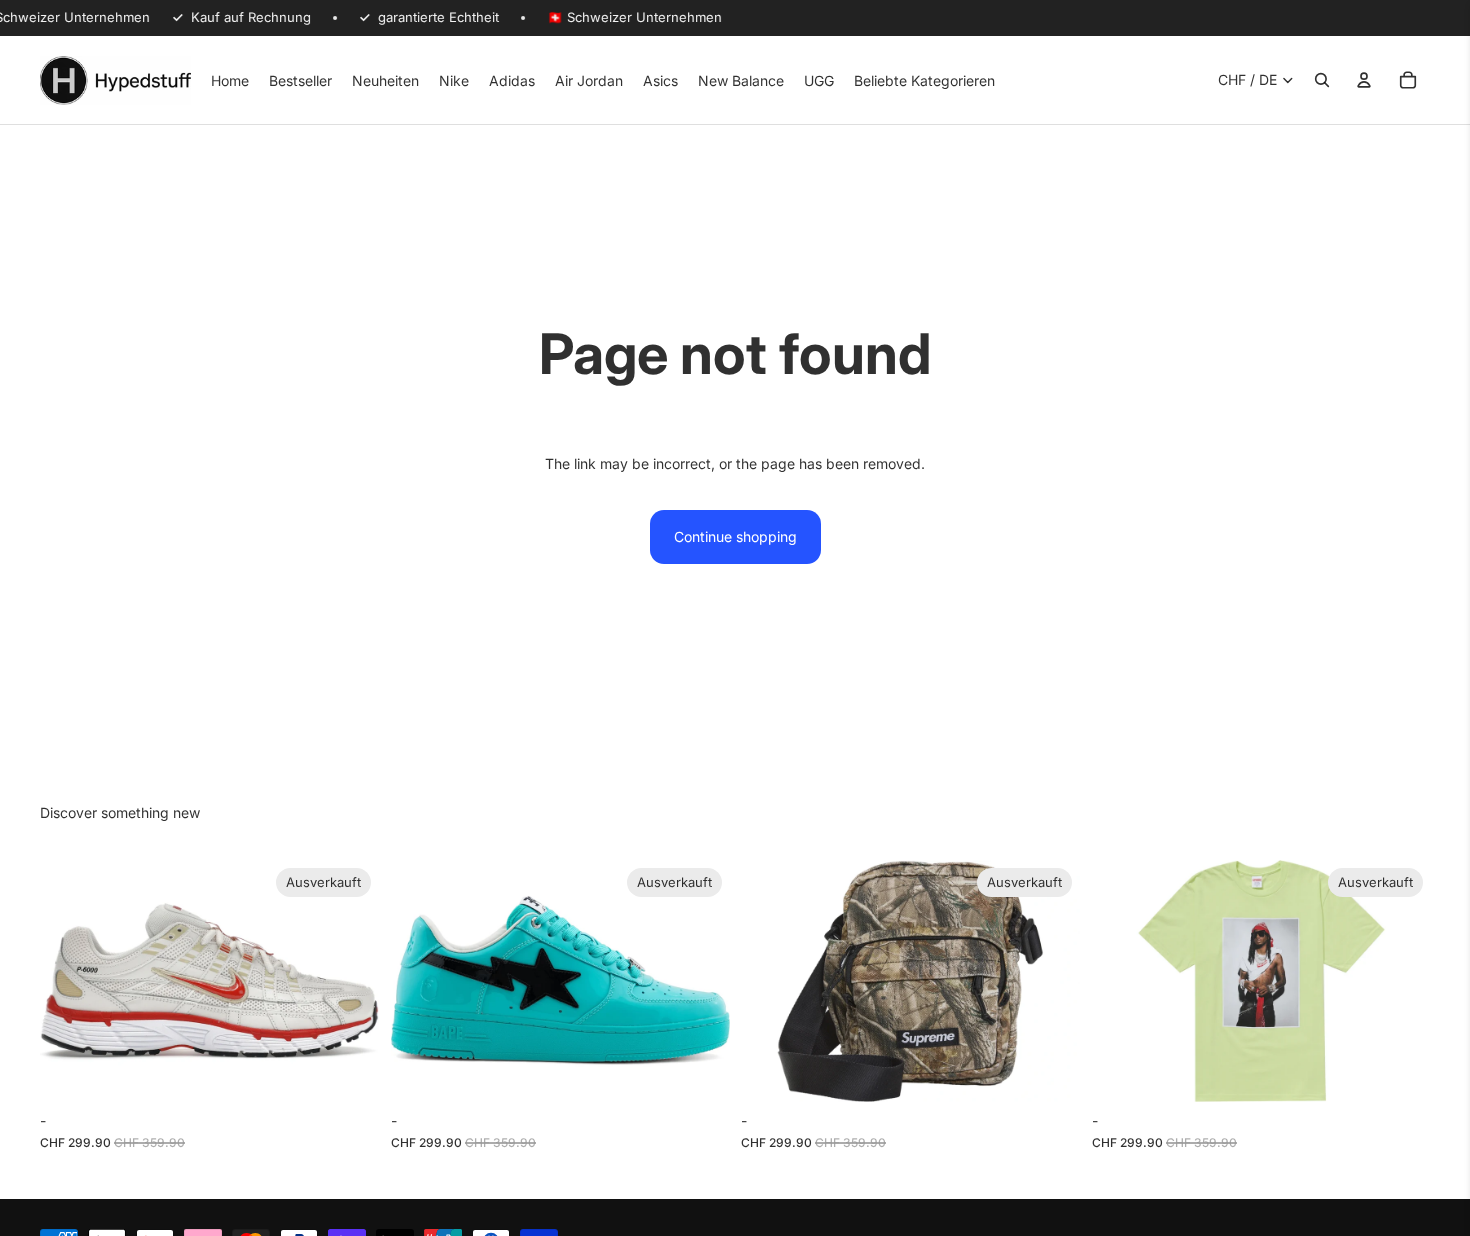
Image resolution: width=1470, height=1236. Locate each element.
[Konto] (1364, 80)
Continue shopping (735, 536)
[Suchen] (1322, 80)
